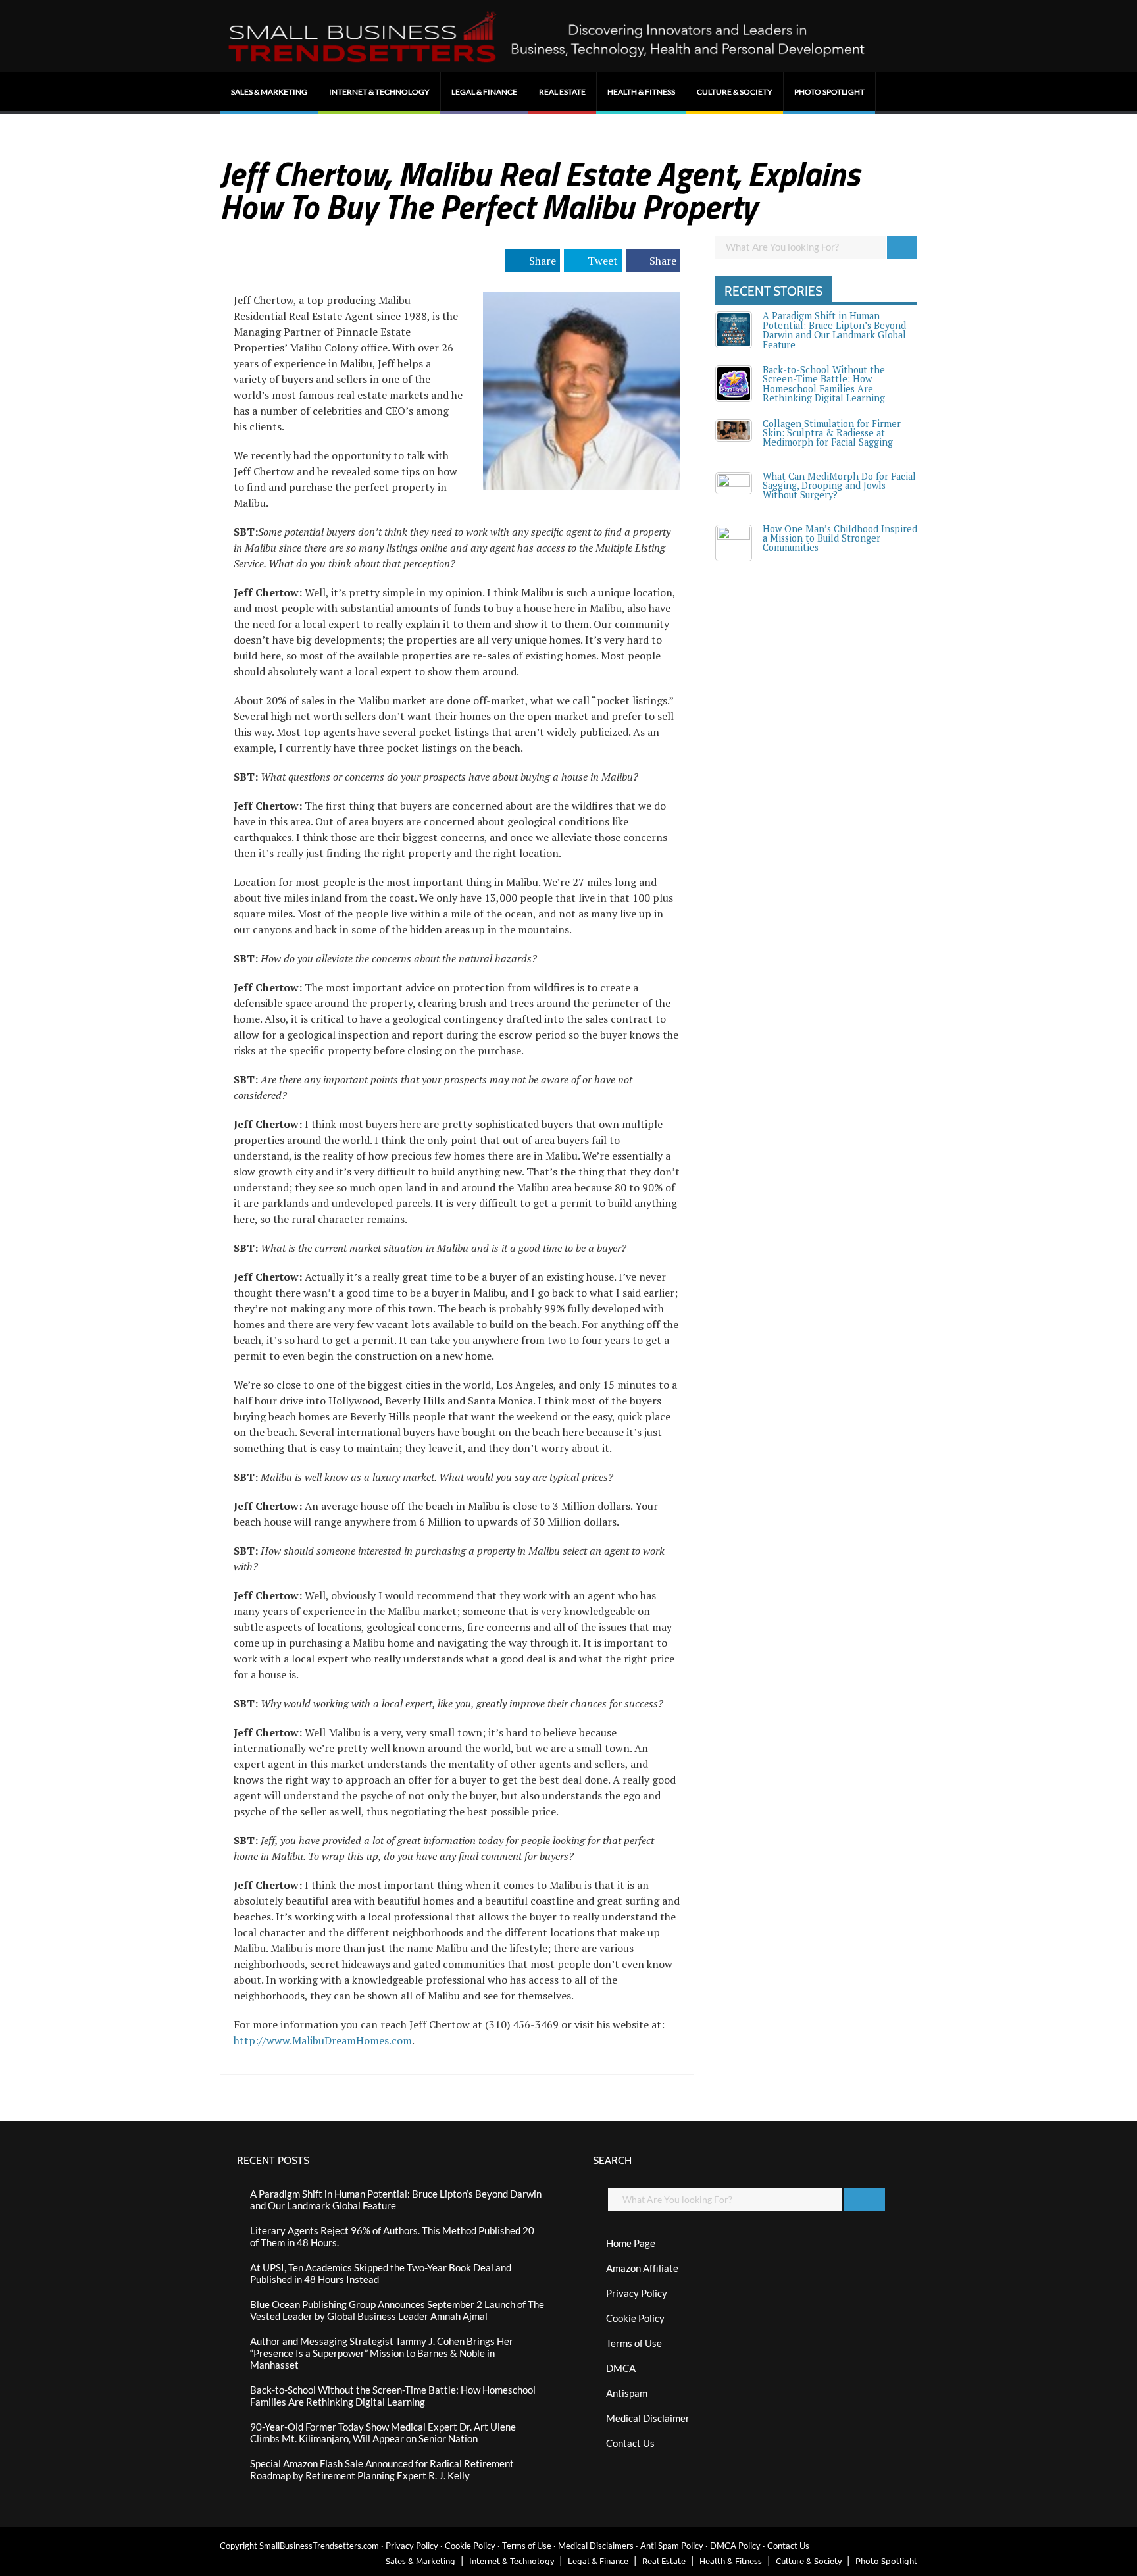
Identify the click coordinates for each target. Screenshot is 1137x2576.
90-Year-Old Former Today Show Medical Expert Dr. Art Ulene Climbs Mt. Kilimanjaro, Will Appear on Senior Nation (383, 2433)
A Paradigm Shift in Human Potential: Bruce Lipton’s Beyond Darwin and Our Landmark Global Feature (834, 330)
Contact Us (630, 2443)
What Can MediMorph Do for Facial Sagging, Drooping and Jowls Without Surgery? (839, 486)
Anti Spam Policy (672, 2546)
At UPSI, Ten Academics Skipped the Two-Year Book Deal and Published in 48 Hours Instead (381, 2273)
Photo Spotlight (829, 92)
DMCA (621, 2368)
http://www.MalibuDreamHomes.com (323, 2040)
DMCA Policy (735, 2546)
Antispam (627, 2393)
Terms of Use (634, 2343)
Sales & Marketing (269, 92)
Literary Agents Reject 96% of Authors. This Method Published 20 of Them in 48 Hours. (392, 2236)
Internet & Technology (379, 92)
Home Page (631, 2243)
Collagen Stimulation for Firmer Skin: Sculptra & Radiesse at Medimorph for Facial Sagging (832, 433)
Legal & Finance (484, 92)
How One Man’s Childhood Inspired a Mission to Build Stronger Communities (840, 538)
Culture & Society (735, 92)
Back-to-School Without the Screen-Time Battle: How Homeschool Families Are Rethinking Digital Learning (824, 384)
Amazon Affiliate (642, 2268)
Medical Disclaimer (648, 2418)
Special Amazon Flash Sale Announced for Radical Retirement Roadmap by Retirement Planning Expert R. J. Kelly (382, 2469)
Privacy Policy (637, 2293)
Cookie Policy (635, 2318)
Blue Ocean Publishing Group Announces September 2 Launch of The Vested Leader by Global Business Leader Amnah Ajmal (397, 2310)
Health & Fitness (641, 92)
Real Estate (562, 92)
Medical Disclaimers (596, 2546)
